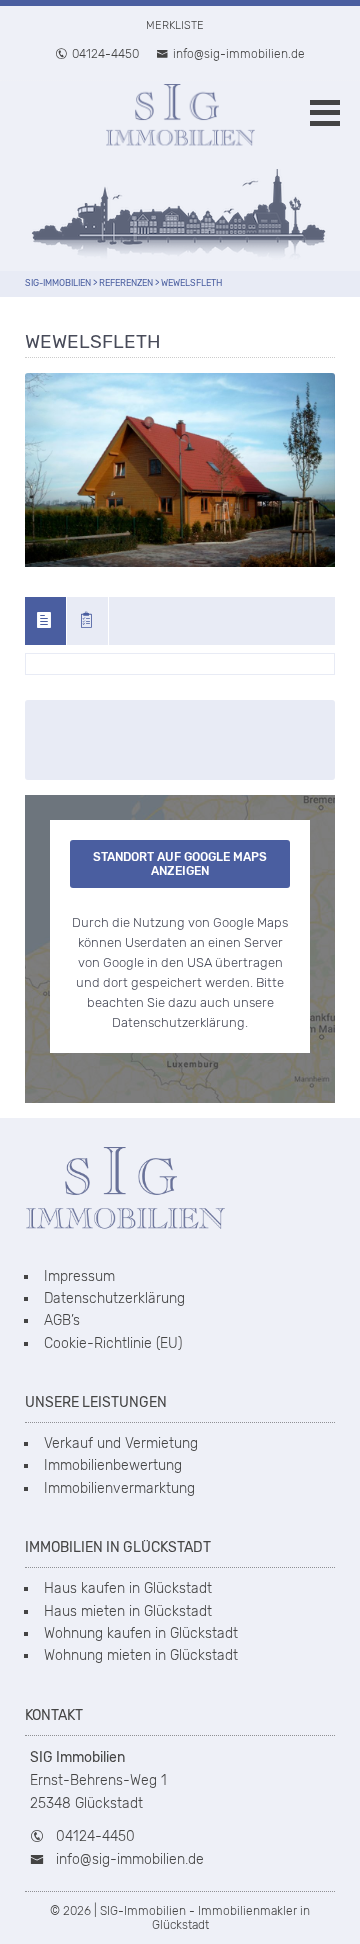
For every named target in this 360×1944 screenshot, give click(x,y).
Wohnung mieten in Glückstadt (141, 1655)
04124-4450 (105, 54)
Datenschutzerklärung (114, 1298)
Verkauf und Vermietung (121, 1443)
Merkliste (175, 25)
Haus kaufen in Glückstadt (128, 1588)
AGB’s (62, 1320)
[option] (180, 470)
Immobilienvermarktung (119, 1488)
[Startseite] (180, 122)
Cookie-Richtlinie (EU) (113, 1343)
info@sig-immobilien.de (239, 54)
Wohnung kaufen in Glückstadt (141, 1633)
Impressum (79, 1276)
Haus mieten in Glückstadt (128, 1611)
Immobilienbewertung (113, 1465)
